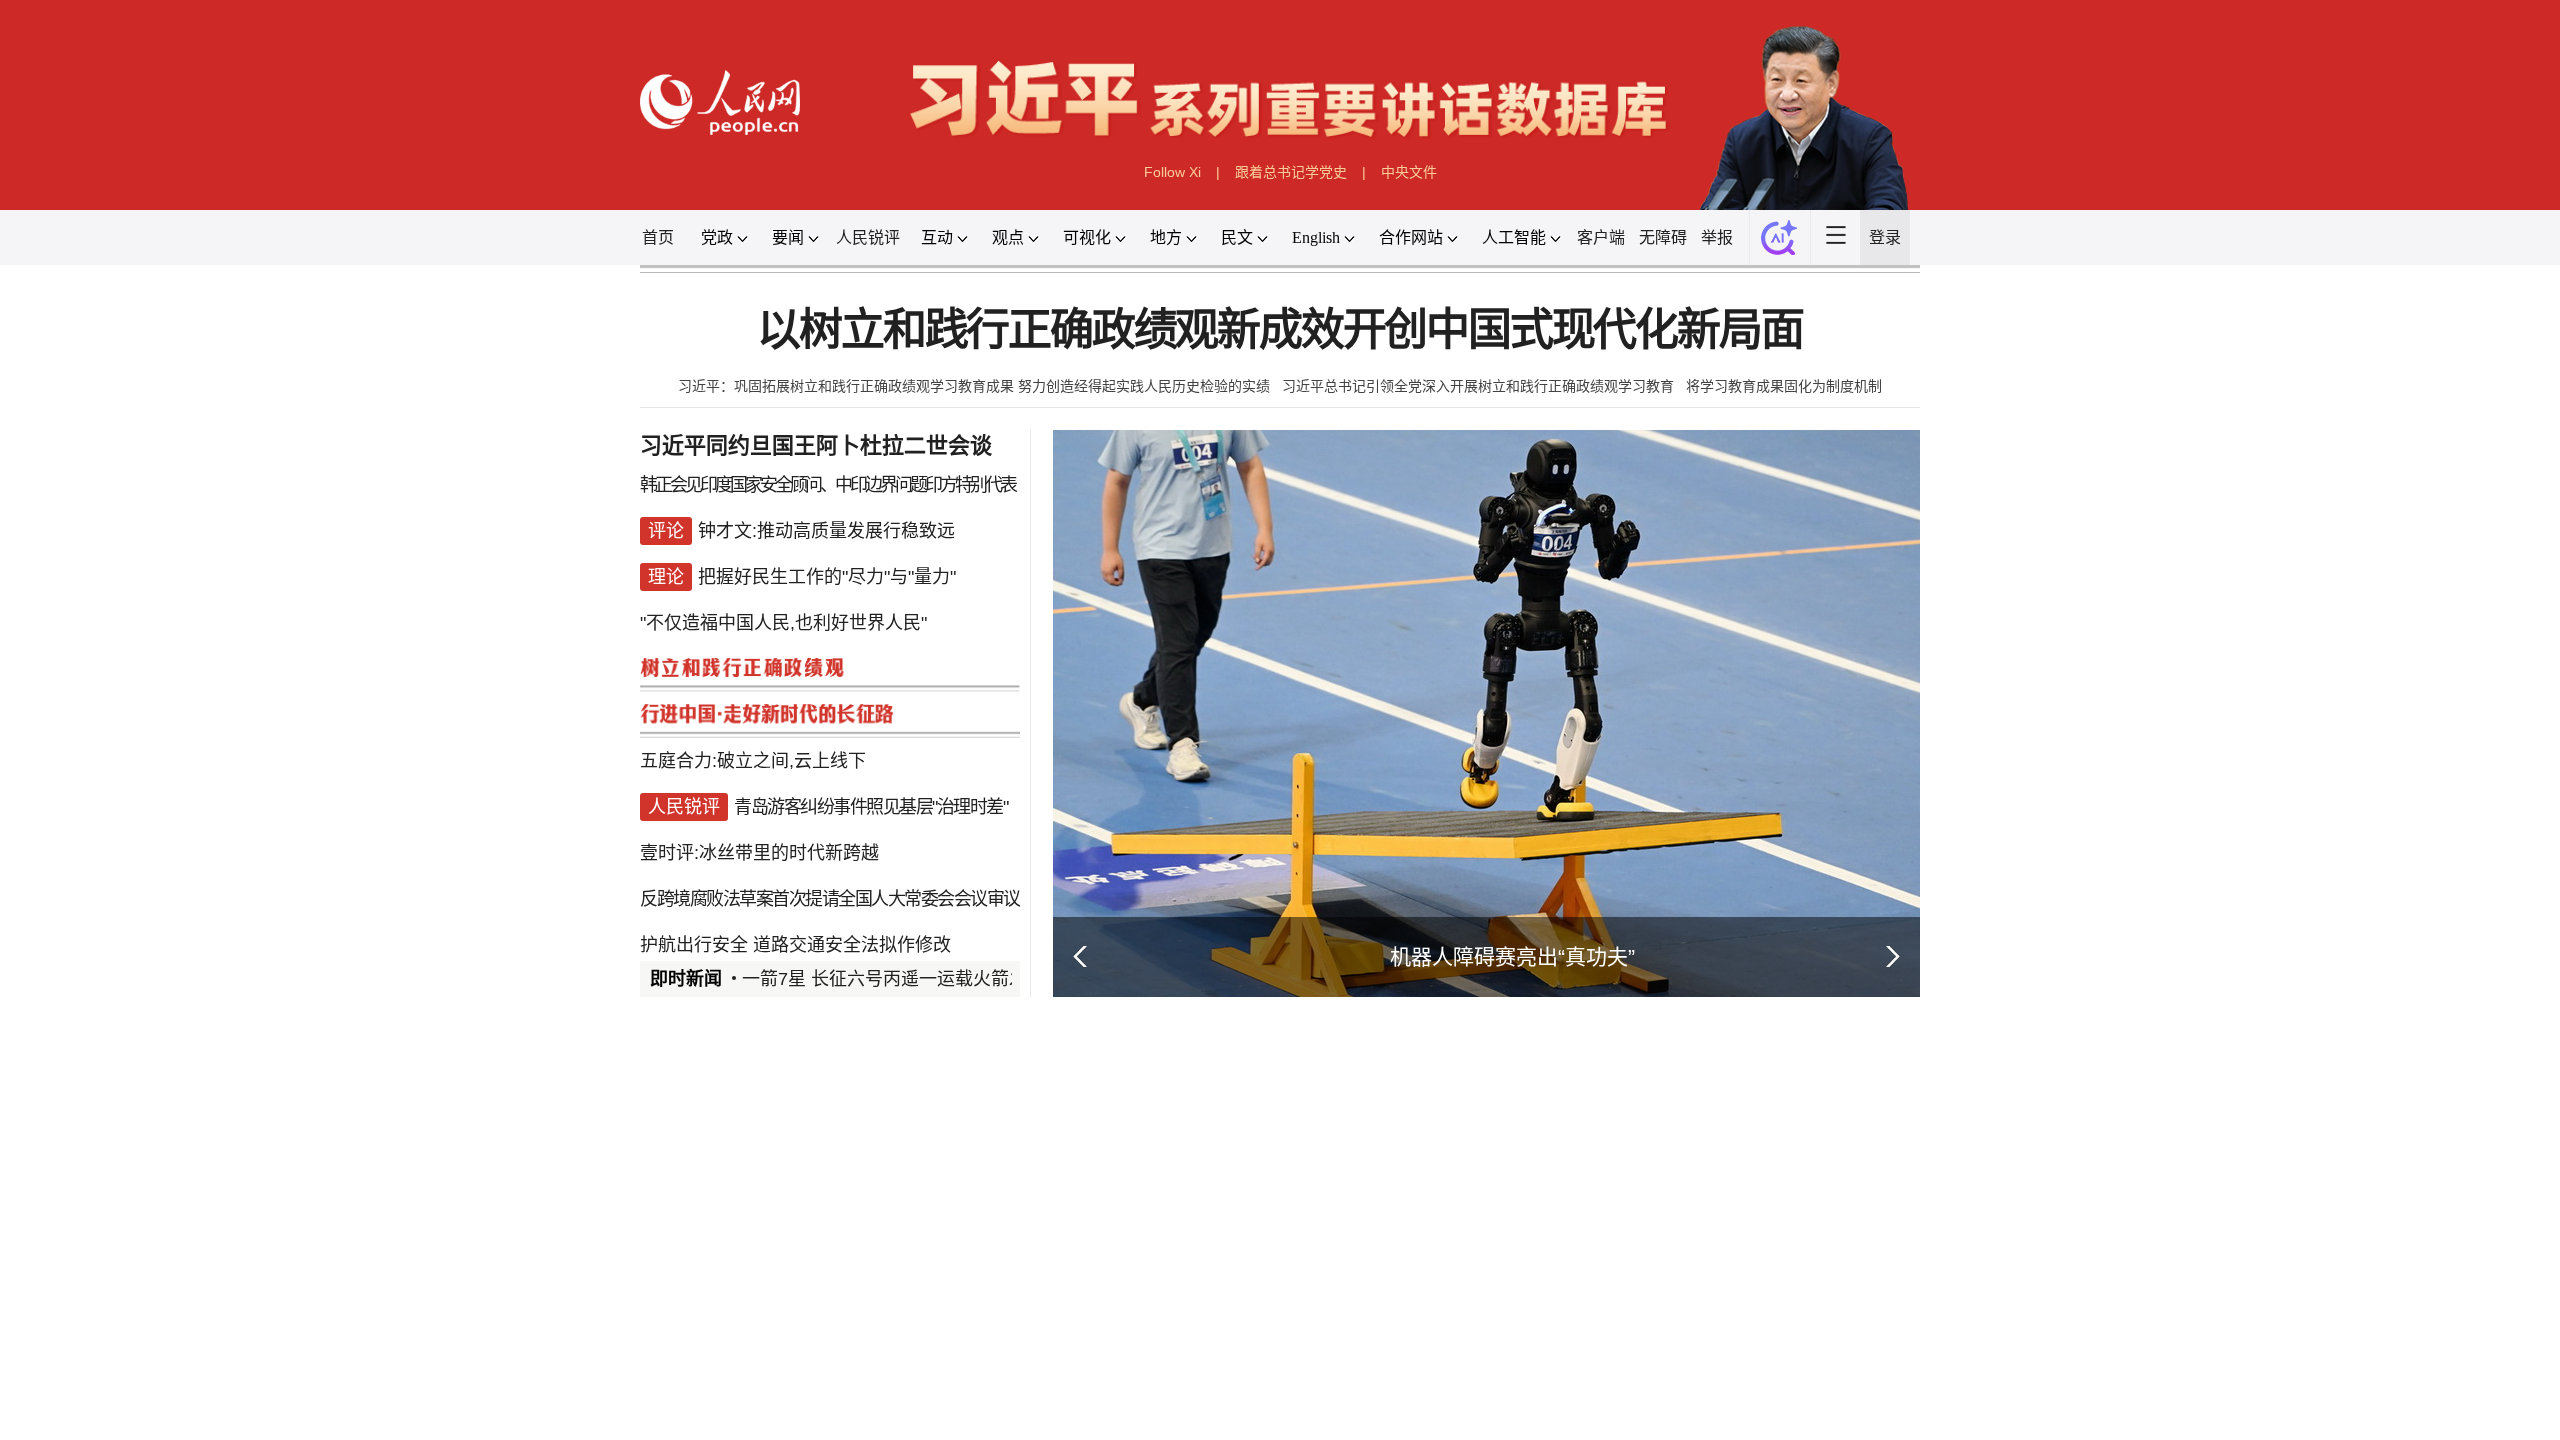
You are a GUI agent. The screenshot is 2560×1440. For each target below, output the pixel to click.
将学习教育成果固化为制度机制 (1784, 386)
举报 (1717, 237)
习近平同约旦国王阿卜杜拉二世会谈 (816, 445)
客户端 (1601, 237)
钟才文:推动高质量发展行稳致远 (826, 531)
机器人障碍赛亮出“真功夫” (1512, 956)
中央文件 (1409, 172)
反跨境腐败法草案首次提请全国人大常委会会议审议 (830, 899)
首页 (658, 237)
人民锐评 (868, 237)
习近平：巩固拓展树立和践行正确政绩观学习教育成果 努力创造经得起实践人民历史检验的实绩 (974, 386)
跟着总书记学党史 (1291, 172)
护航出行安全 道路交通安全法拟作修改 (795, 945)
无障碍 (1663, 237)
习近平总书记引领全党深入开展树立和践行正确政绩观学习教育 (1478, 386)
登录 (1885, 237)
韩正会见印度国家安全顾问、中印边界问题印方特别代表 (827, 485)
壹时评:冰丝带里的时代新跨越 (759, 853)
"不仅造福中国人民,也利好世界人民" (783, 623)
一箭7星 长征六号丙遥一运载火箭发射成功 (911, 979)
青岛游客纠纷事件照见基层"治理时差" (870, 807)
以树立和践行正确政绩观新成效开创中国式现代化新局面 (1279, 330)
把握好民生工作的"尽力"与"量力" (827, 577)
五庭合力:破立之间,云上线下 (753, 761)
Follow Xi (1172, 172)
